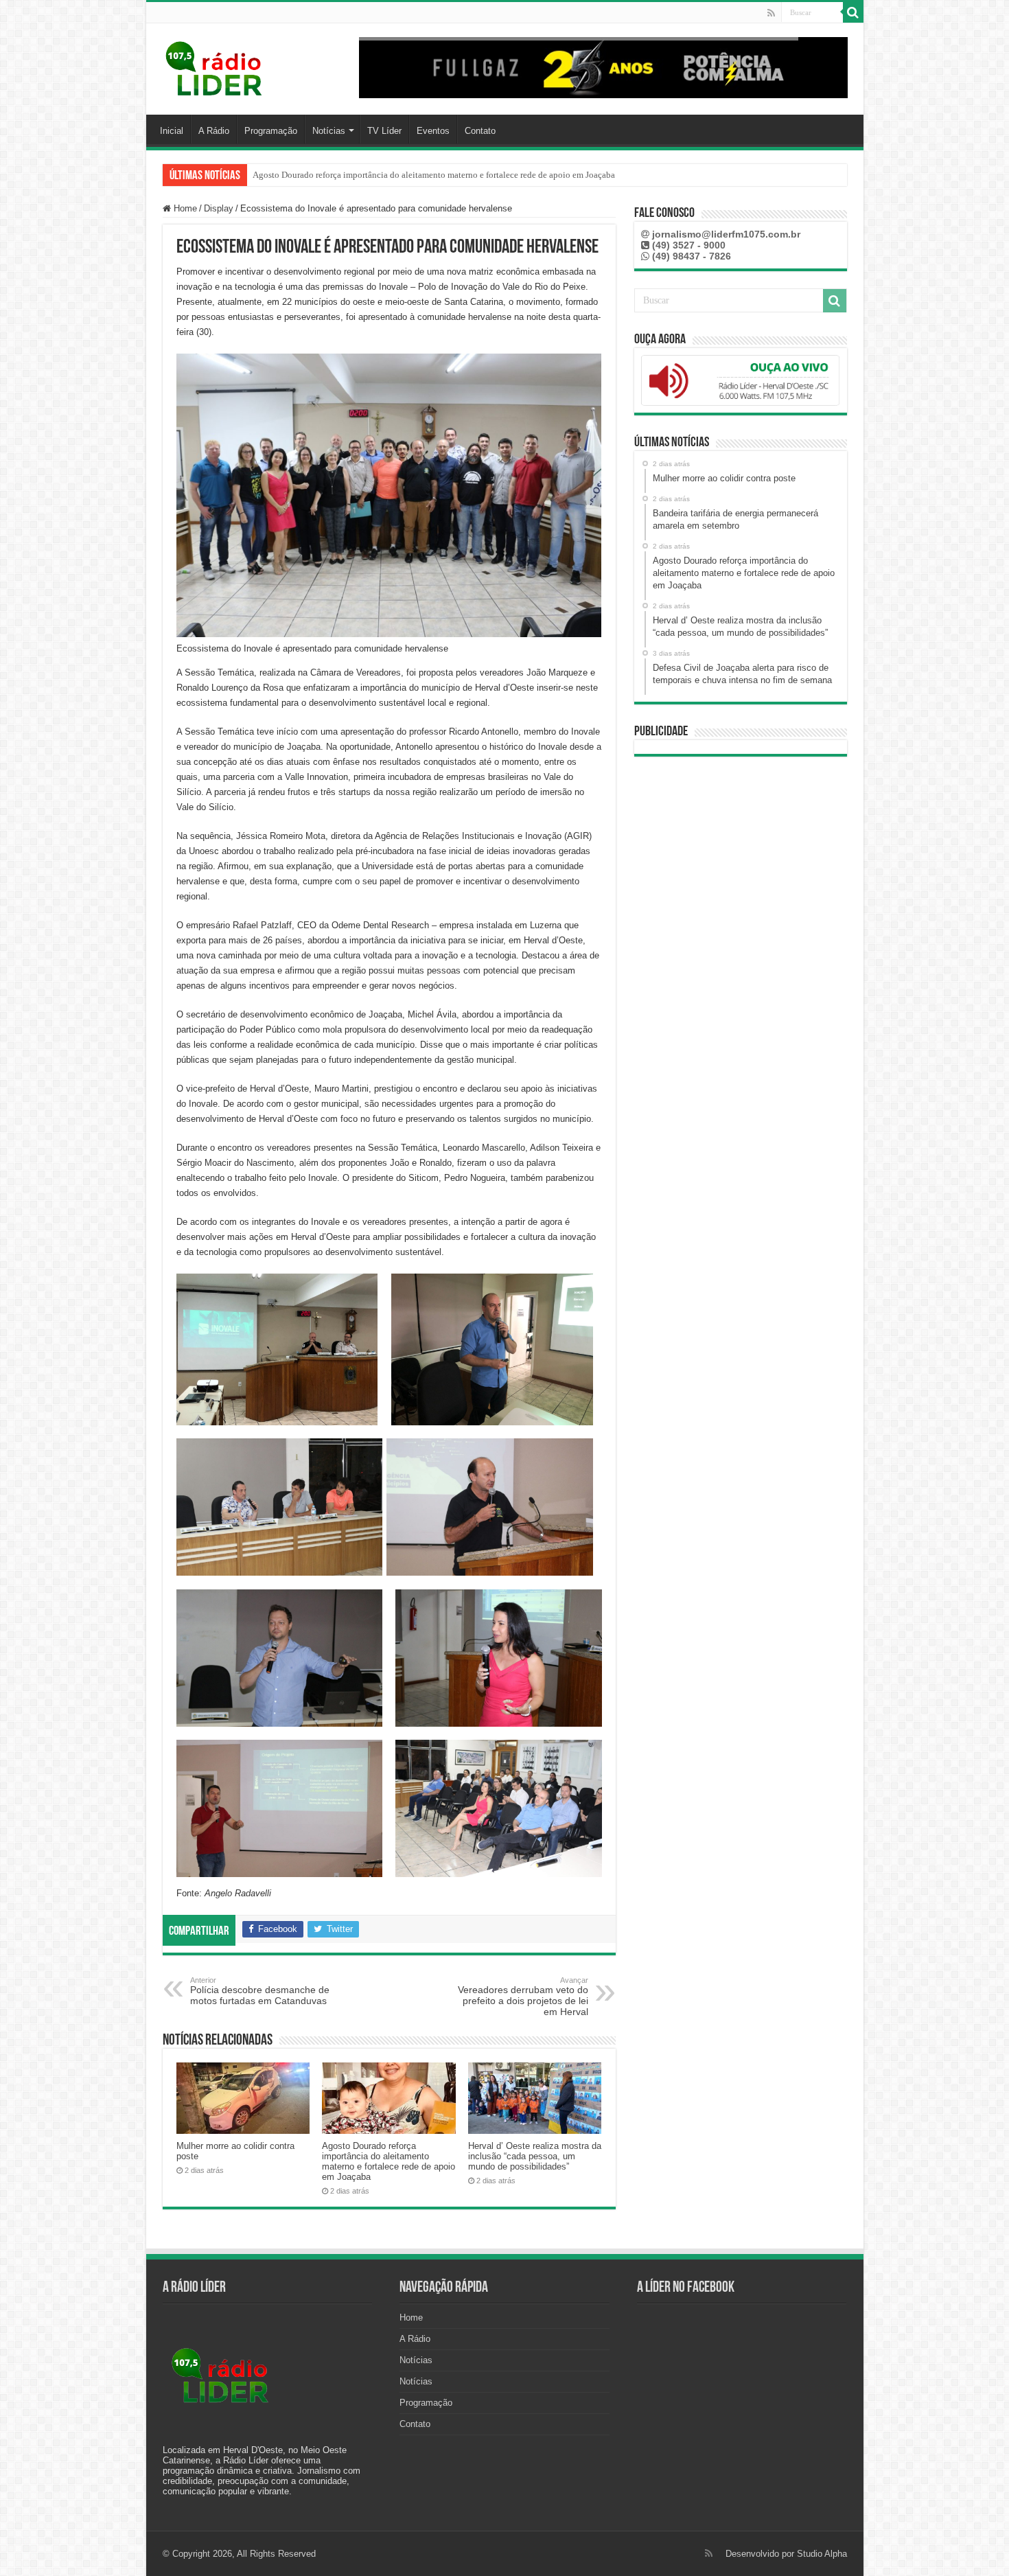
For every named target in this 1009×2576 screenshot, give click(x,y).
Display (219, 208)
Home (184, 208)
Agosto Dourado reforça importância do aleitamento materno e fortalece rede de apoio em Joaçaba (388, 2161)
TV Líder (384, 131)
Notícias (329, 131)
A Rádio (214, 131)
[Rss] (771, 13)
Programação (271, 131)
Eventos (433, 131)
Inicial (172, 131)
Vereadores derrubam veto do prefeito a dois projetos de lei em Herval (523, 1997)
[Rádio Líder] (215, 67)
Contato (480, 131)
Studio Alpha (822, 2554)
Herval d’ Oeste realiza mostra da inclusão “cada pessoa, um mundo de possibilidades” (412, 175)
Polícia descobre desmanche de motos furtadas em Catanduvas (260, 1991)
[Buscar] (853, 12)
